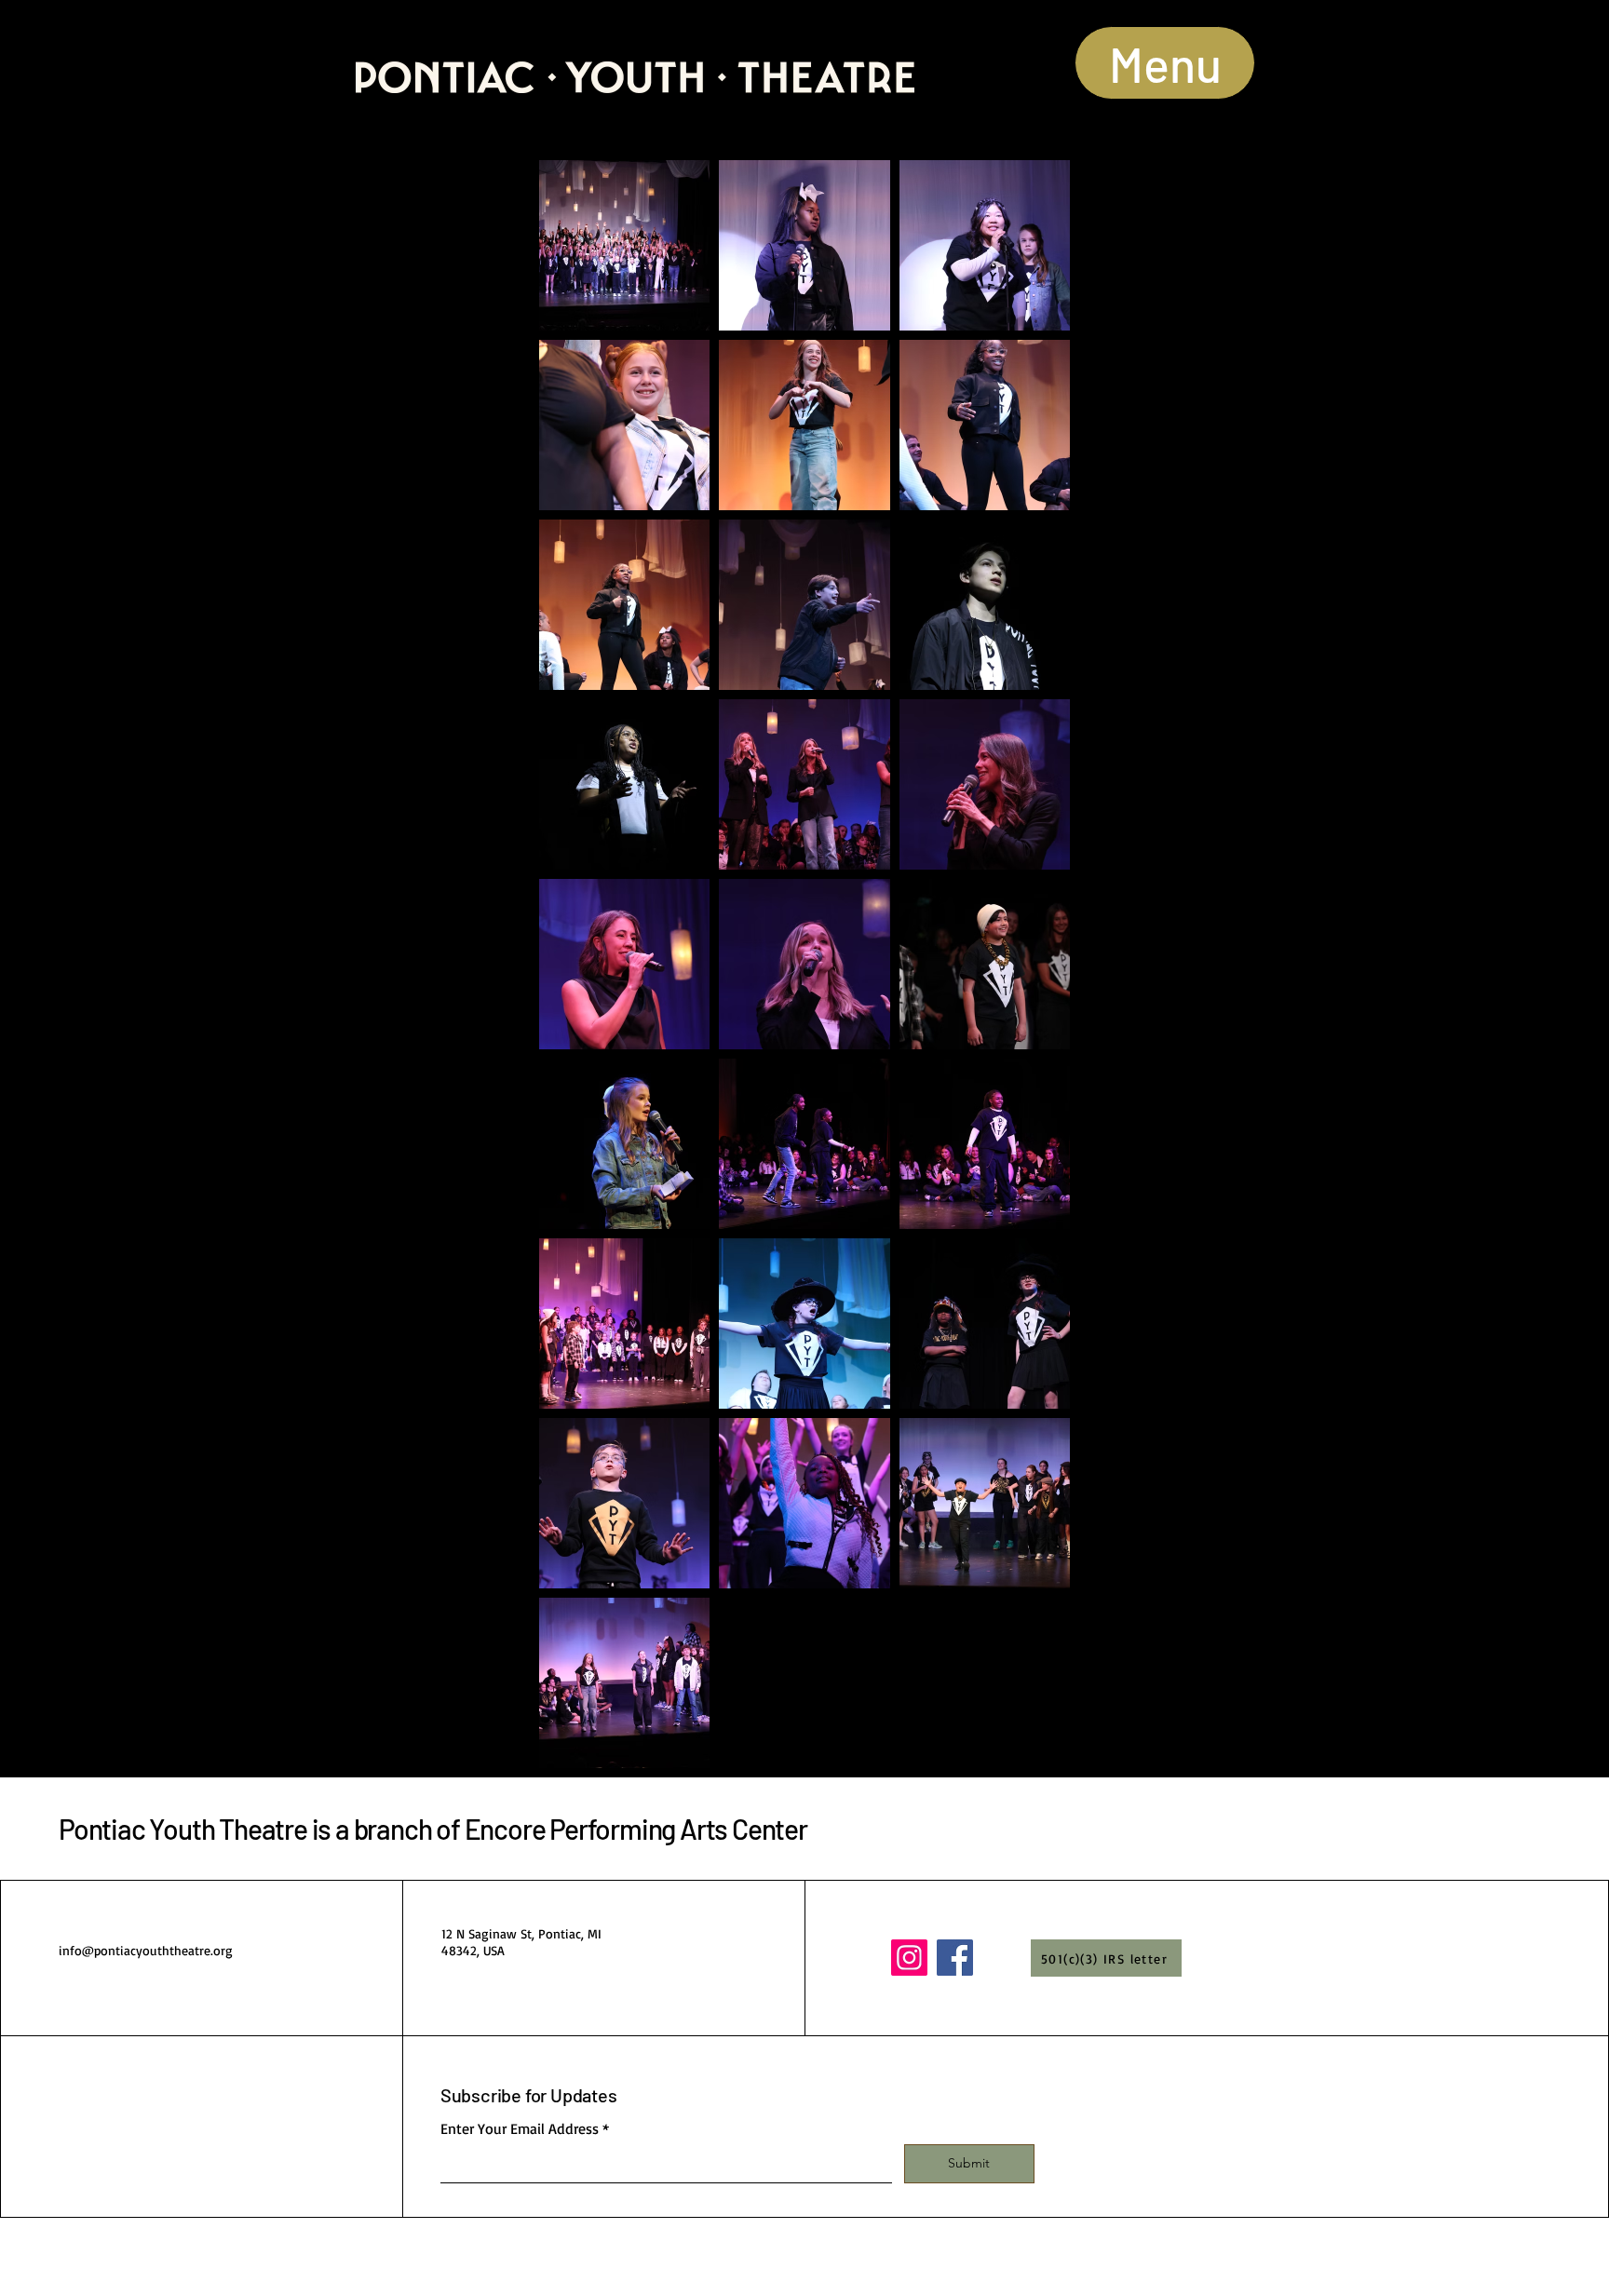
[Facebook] (955, 1958)
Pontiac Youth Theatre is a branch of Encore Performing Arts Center (433, 1829)
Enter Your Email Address (520, 2128)
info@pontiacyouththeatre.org (146, 1950)
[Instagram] (909, 1958)
